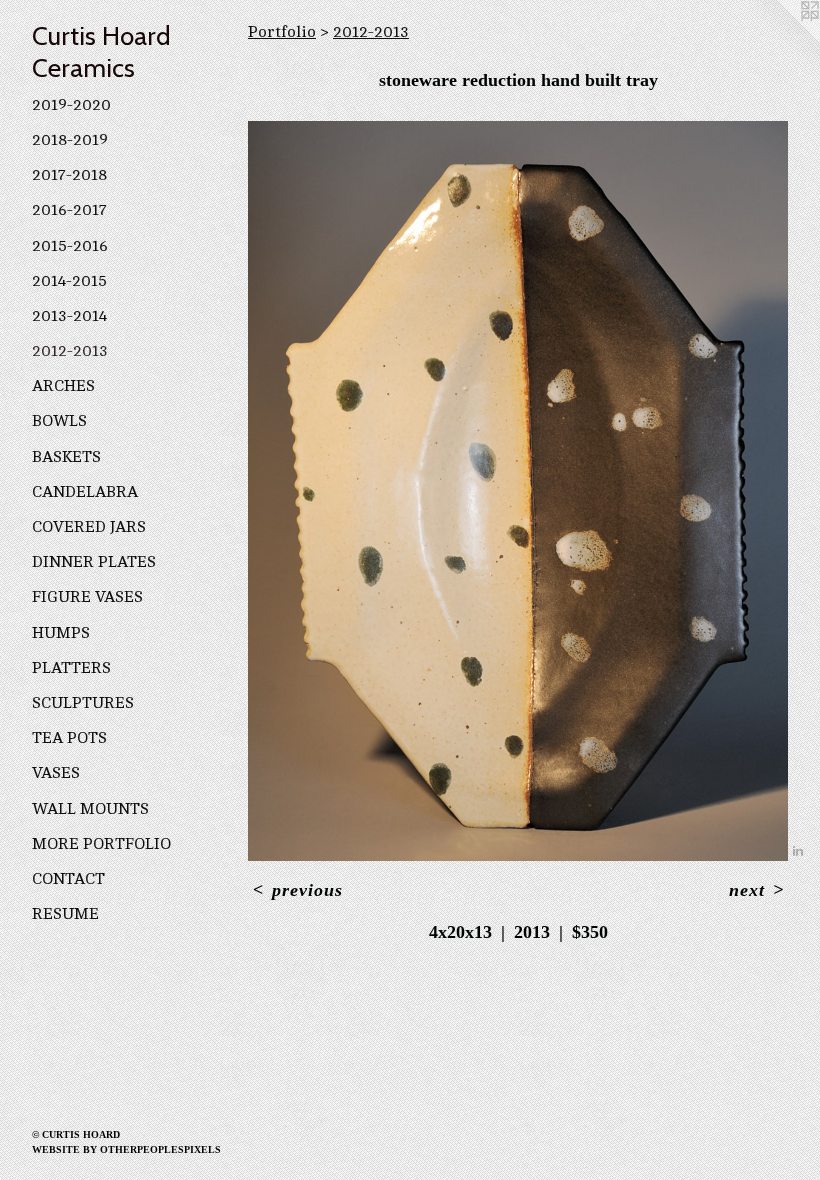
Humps (61, 633)
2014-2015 (69, 281)
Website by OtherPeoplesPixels (126, 1149)
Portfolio (282, 32)
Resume (65, 914)
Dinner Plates (94, 562)
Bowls (59, 421)
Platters (71, 668)
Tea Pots (69, 738)
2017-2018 (69, 175)
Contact (68, 879)
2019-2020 (71, 105)
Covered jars (89, 527)
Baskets (66, 457)
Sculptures (83, 703)
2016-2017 (69, 210)
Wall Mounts (90, 809)
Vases (56, 773)
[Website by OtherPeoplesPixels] (780, 40)
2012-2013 (70, 351)
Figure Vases (87, 597)
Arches (63, 386)
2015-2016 (70, 246)
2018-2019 (70, 140)
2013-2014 (69, 316)
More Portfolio (101, 844)
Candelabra (85, 492)
